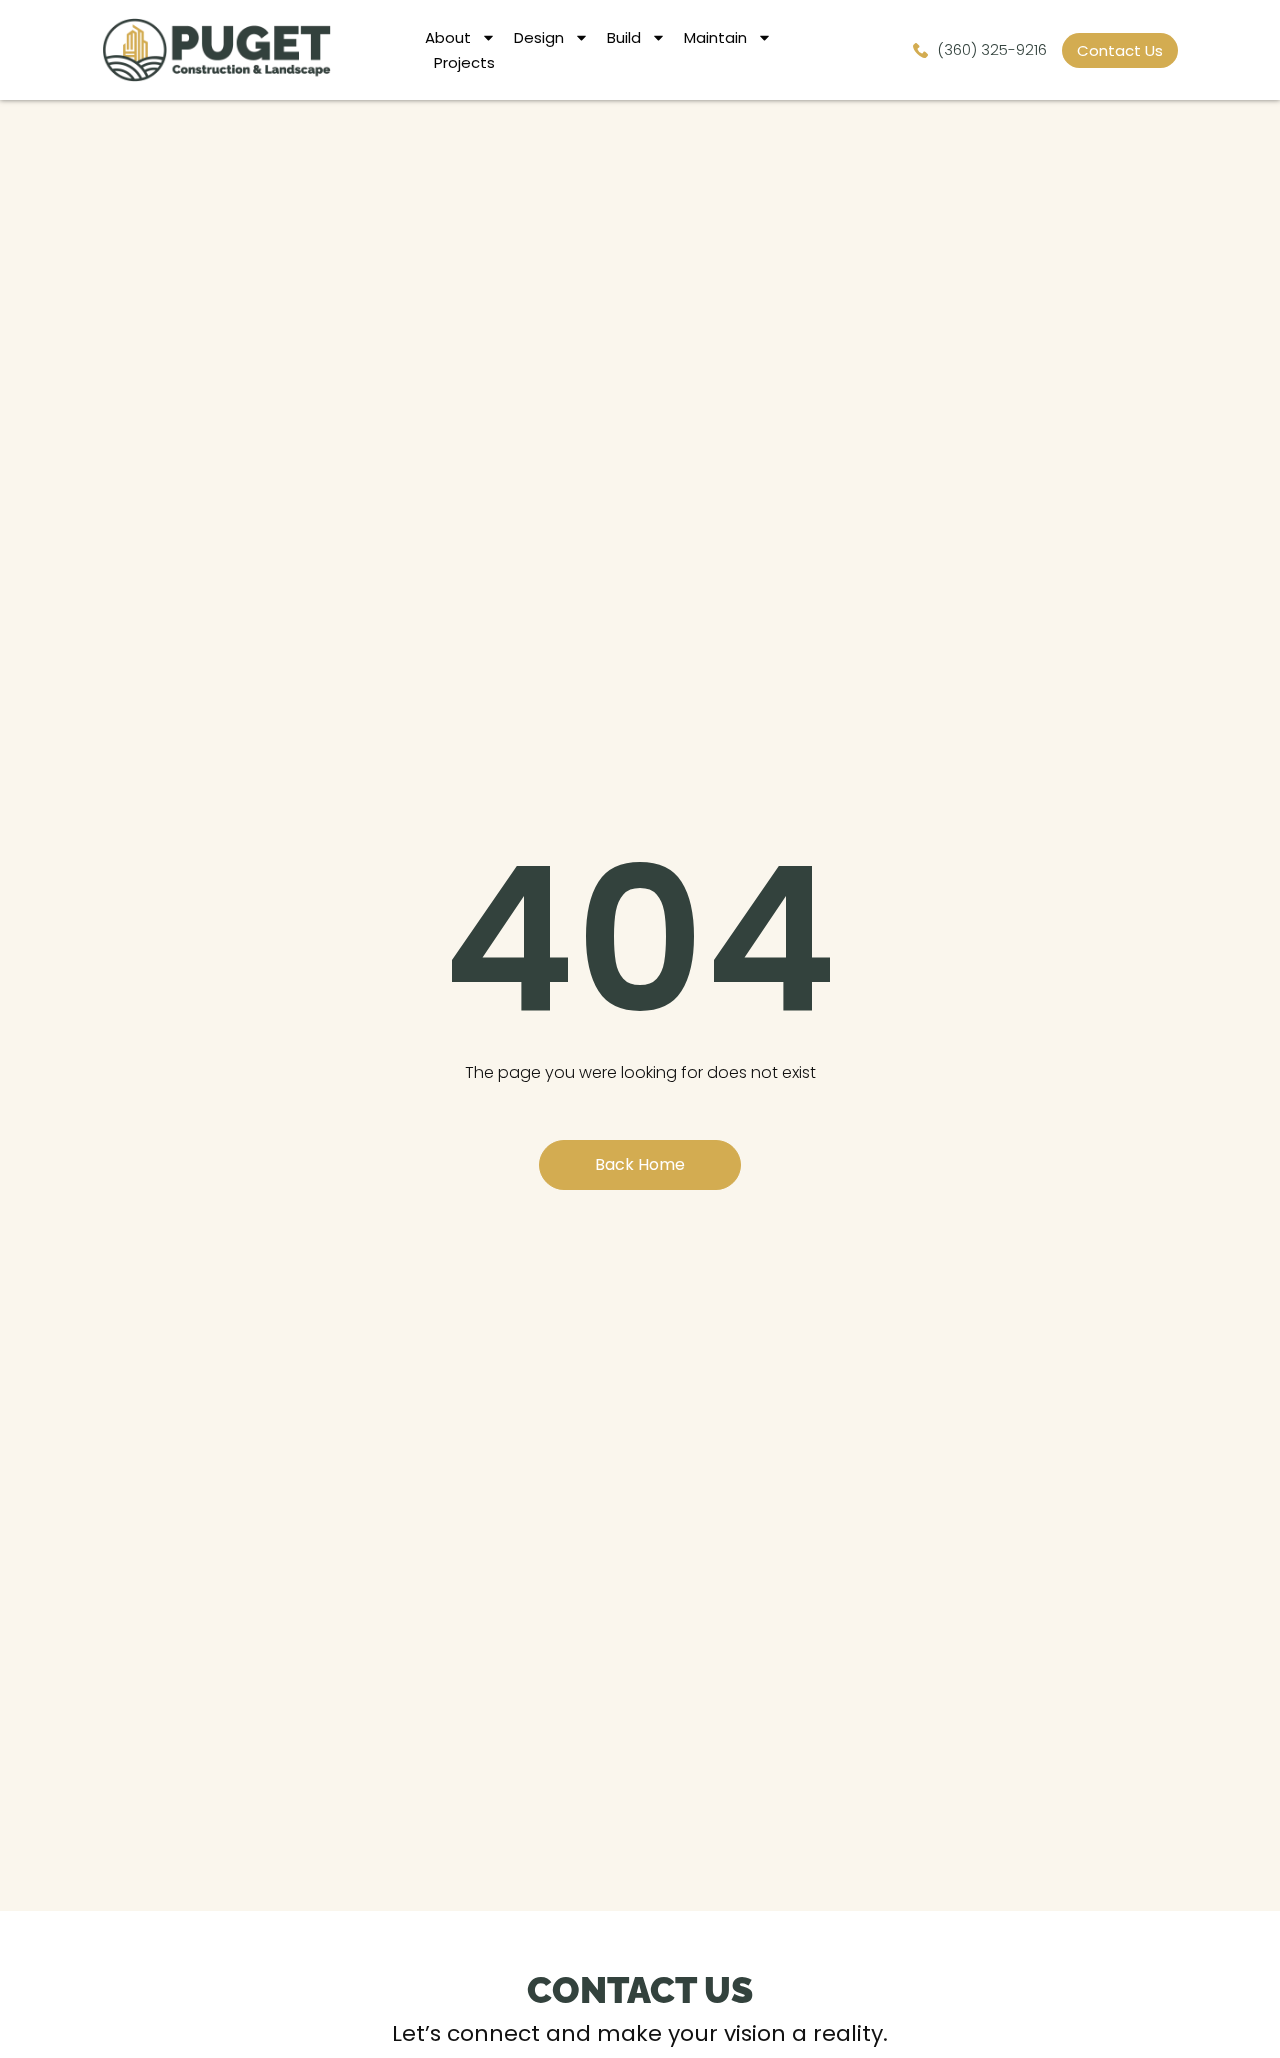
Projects (464, 62)
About (448, 37)
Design (539, 37)
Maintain (715, 37)
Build (624, 37)
